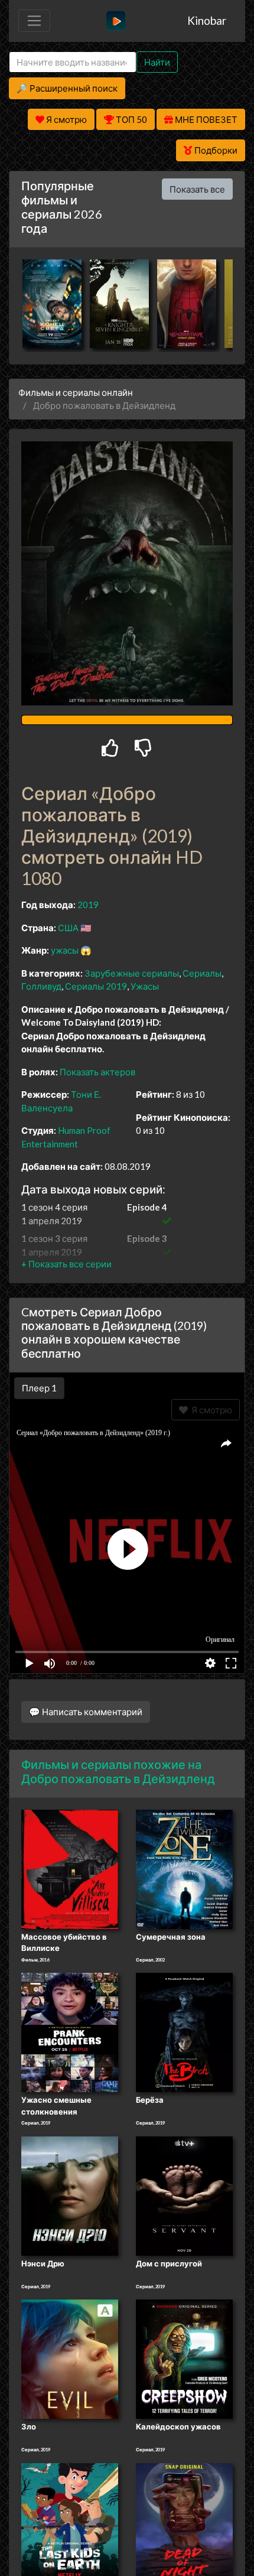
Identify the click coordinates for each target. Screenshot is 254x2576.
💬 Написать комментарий (86, 1712)
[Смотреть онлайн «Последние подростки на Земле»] (70, 2522)
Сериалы (202, 973)
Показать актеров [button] (97, 1072)
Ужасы (145, 986)
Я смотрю (210, 1410)
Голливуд (41, 986)
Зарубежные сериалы (132, 973)
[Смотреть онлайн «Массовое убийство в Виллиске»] (70, 1868)
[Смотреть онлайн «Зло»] (70, 2359)
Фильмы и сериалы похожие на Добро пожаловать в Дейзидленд (118, 1771)
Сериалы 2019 (96, 986)
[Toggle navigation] (34, 21)
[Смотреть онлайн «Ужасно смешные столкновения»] (70, 2031)
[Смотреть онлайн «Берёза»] (184, 2031)
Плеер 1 (39, 1388)
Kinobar (207, 20)
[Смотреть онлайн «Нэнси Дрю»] (70, 2195)
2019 (88, 905)
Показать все (197, 189)
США (68, 928)
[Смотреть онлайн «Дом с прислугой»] (184, 2195)
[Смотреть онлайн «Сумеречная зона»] (184, 1868)
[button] (66, 1264)
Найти (157, 62)
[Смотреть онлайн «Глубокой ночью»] (184, 2522)
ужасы (65, 950)
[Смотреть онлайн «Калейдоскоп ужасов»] (184, 2359)
